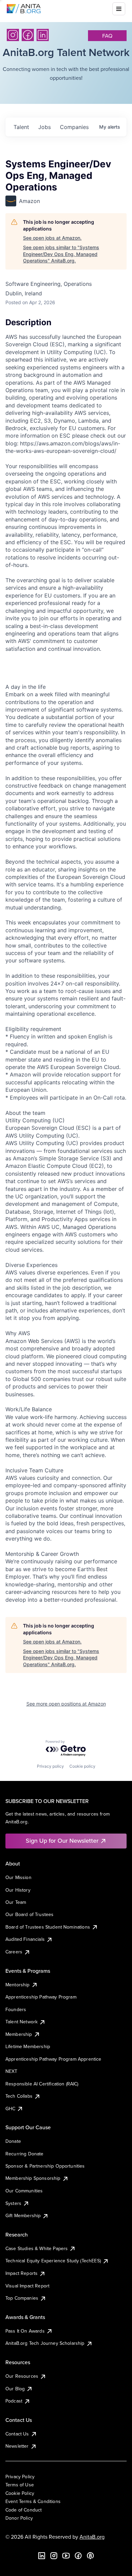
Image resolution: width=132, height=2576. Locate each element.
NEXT (12, 2071)
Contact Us (17, 2434)
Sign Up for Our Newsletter (62, 1841)
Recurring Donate (25, 2154)
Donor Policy (19, 2518)
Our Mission (18, 1877)
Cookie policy (82, 1766)
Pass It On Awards (25, 2331)
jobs (45, 127)
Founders (16, 2009)
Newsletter (17, 2446)
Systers (13, 2203)
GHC (10, 2109)
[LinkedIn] (43, 35)
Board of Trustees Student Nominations (48, 1927)
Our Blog (15, 2389)
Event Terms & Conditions (33, 2501)
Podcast (14, 2401)
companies (74, 127)
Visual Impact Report (27, 2286)
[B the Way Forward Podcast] (90, 2556)
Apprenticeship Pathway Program (41, 1997)
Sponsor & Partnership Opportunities (45, 2166)
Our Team (16, 1902)
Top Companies (22, 2298)
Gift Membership (23, 2215)
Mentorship (18, 1985)
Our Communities (24, 2191)
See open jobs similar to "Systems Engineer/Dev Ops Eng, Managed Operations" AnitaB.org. (61, 254)
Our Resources (22, 2376)
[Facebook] (28, 35)
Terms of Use (20, 2485)
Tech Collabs (19, 2096)
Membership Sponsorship (33, 2178)
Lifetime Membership (28, 2046)
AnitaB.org (92, 2537)
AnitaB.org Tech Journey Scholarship (45, 2343)
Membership (19, 2034)
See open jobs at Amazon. (52, 238)
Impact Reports (21, 2273)
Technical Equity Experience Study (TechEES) (53, 2261)
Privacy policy (50, 1766)
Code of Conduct (24, 2510)
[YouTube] (66, 2556)
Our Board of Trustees (29, 1914)
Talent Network (21, 2022)
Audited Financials (25, 1939)
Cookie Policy (20, 2493)
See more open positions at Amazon (66, 1704)
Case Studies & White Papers (37, 2248)
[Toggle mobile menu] (119, 9)
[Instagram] (13, 35)
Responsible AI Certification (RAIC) (42, 2084)
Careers (14, 1952)
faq (107, 36)
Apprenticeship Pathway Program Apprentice (53, 2059)
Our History (18, 1890)
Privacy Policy (20, 2477)
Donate (13, 2141)
